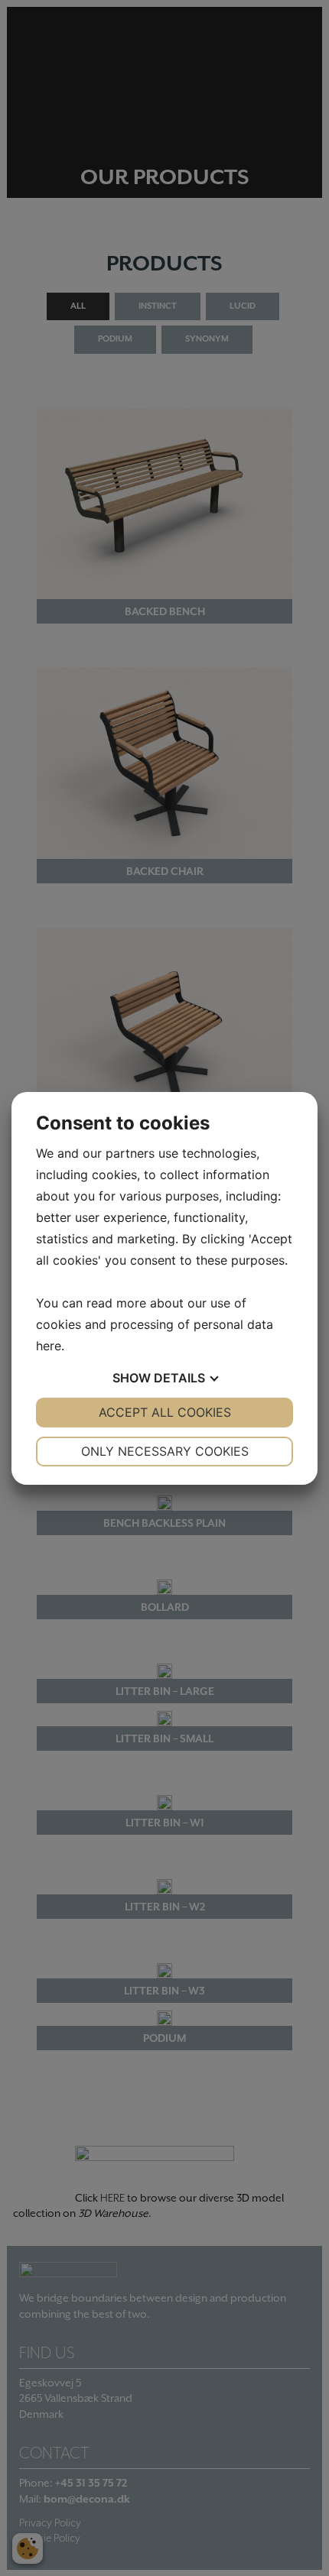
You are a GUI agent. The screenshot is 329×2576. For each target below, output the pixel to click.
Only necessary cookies (165, 1451)
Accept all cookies (165, 1412)
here (49, 1346)
